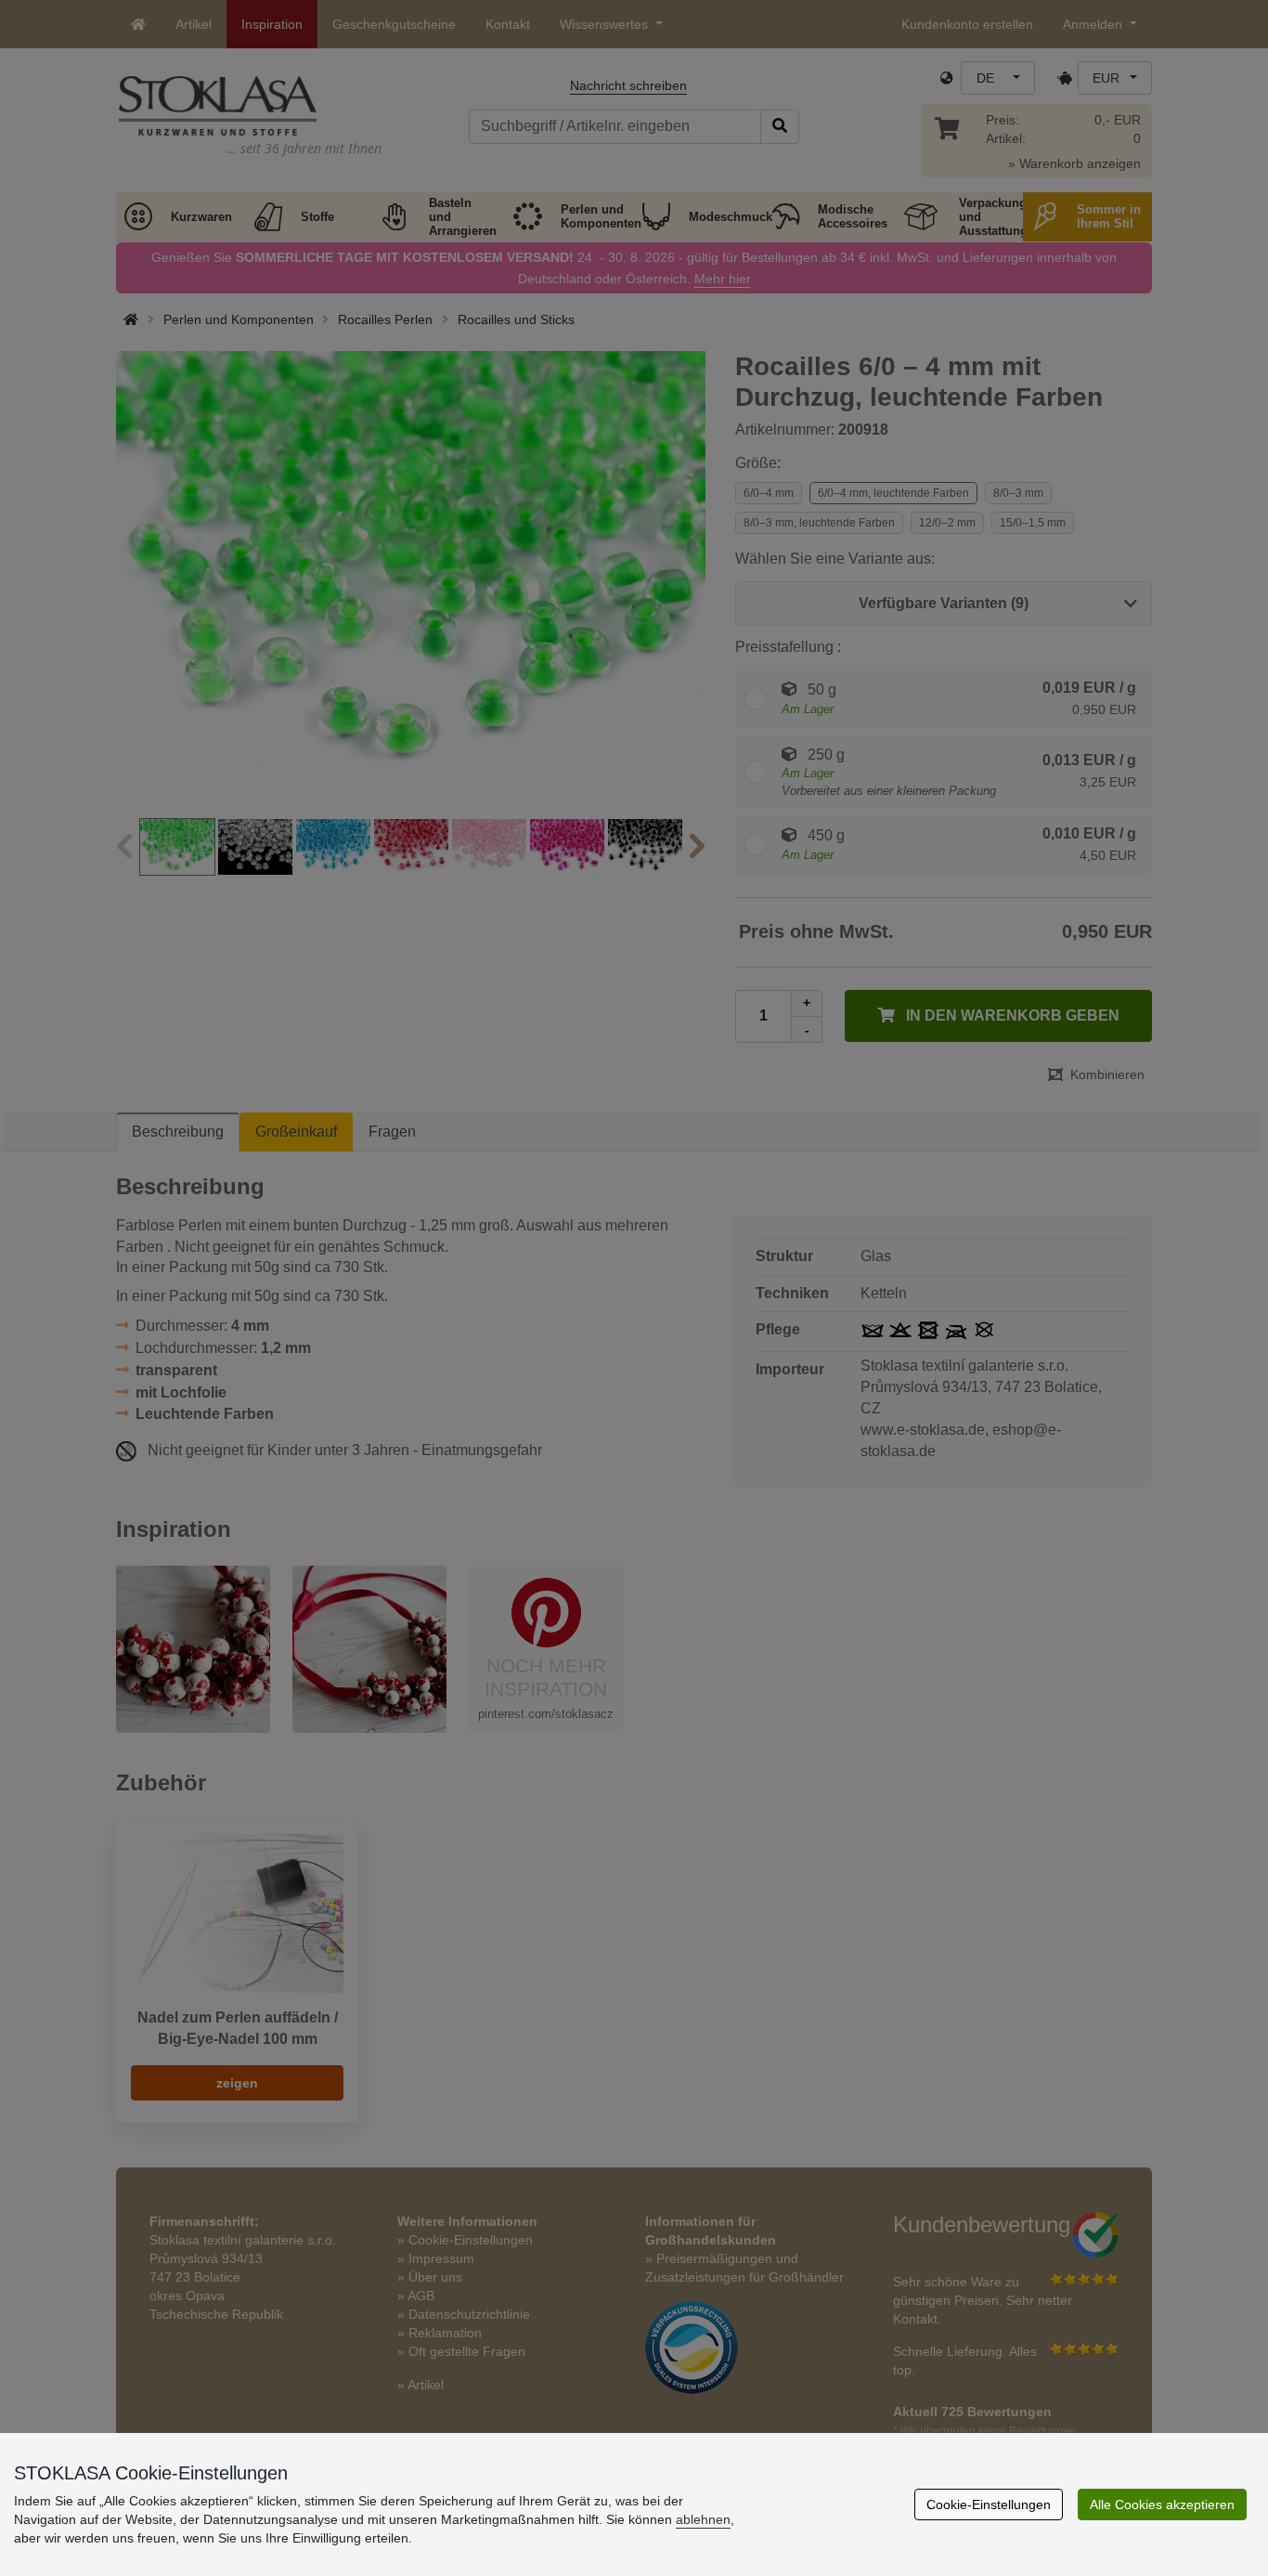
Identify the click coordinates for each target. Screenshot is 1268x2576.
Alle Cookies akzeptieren (1162, 2504)
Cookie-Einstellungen (989, 2504)
